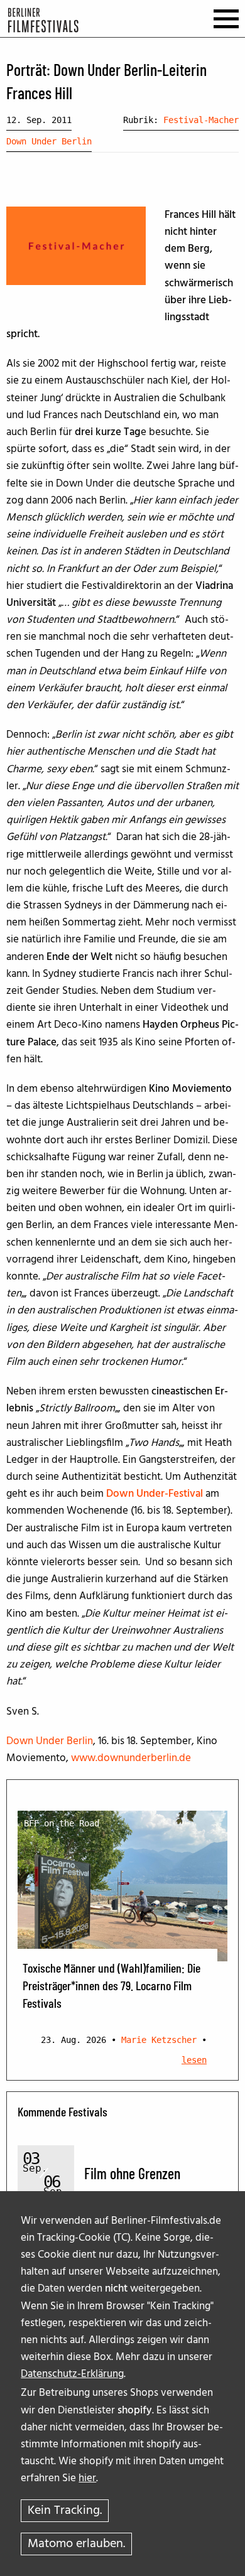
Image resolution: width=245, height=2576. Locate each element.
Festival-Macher (201, 120)
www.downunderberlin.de (131, 1758)
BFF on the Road (62, 1823)
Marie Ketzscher (159, 2040)
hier (87, 2478)
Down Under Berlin (49, 141)
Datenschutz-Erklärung (72, 2374)
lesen (194, 2060)
